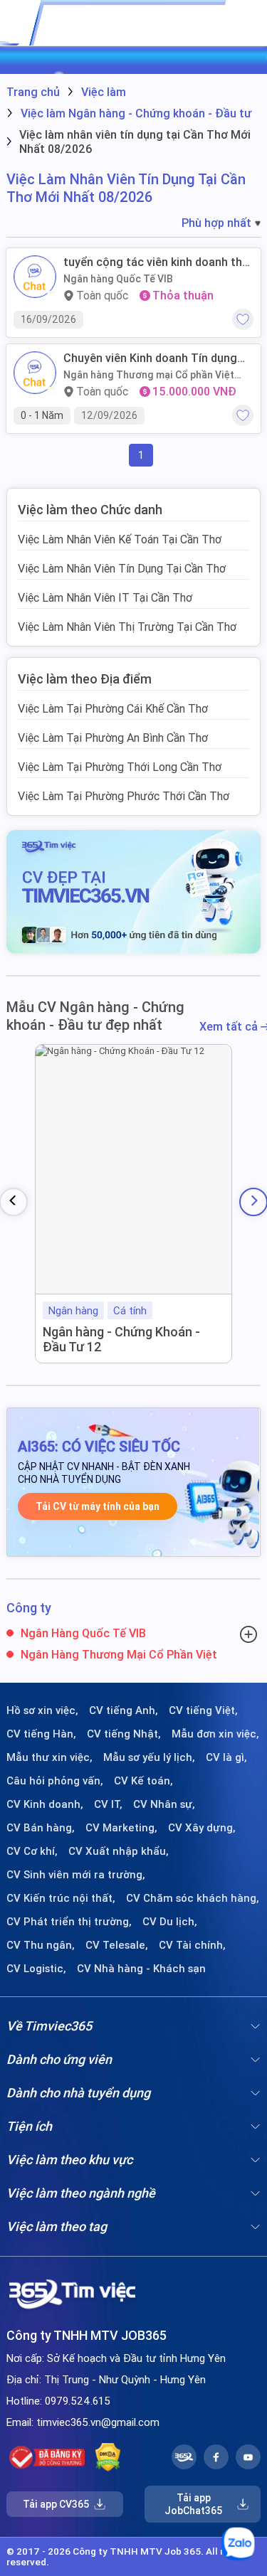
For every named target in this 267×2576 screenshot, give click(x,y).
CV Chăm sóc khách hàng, (193, 1898)
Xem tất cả (230, 1027)
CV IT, (108, 1804)
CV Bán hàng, (41, 1828)
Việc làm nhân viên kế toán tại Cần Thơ (120, 539)
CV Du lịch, (170, 1922)
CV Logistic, (36, 1969)
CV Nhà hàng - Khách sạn (141, 1969)
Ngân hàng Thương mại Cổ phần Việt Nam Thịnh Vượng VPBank (149, 375)
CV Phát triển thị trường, (69, 1922)
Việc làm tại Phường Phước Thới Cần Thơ (124, 796)
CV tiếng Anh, (124, 1710)
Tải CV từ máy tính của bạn (98, 1506)
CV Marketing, (121, 1828)
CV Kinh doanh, (45, 1804)
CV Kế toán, (143, 1781)
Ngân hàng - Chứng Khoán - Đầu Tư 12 (121, 1340)
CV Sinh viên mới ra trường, (76, 1875)
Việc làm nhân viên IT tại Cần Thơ (105, 597)
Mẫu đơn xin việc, (215, 1734)
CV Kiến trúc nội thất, (61, 1898)
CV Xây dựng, (202, 1828)
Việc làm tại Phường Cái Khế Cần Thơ (113, 708)
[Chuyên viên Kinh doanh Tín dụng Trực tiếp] (35, 373)
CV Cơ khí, (32, 1851)
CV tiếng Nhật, (124, 1734)
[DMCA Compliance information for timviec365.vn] (108, 2457)
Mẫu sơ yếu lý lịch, (149, 1757)
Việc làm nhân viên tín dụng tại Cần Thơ (122, 568)
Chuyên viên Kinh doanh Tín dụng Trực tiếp (150, 358)
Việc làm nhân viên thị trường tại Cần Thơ (127, 627)
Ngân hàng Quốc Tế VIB (118, 279)
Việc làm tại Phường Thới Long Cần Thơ (120, 767)
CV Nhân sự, (164, 1804)
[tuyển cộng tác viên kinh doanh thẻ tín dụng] (35, 277)
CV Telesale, (117, 1945)
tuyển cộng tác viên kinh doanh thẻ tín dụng (156, 262)
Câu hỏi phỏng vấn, (55, 1781)
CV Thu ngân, (41, 1945)
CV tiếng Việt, (203, 1710)
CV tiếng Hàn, (41, 1734)
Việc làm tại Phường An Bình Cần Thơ (113, 738)
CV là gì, (226, 1757)
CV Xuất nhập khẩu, (119, 1851)
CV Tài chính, (192, 1945)
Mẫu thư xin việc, (49, 1757)
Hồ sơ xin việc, (42, 1710)
